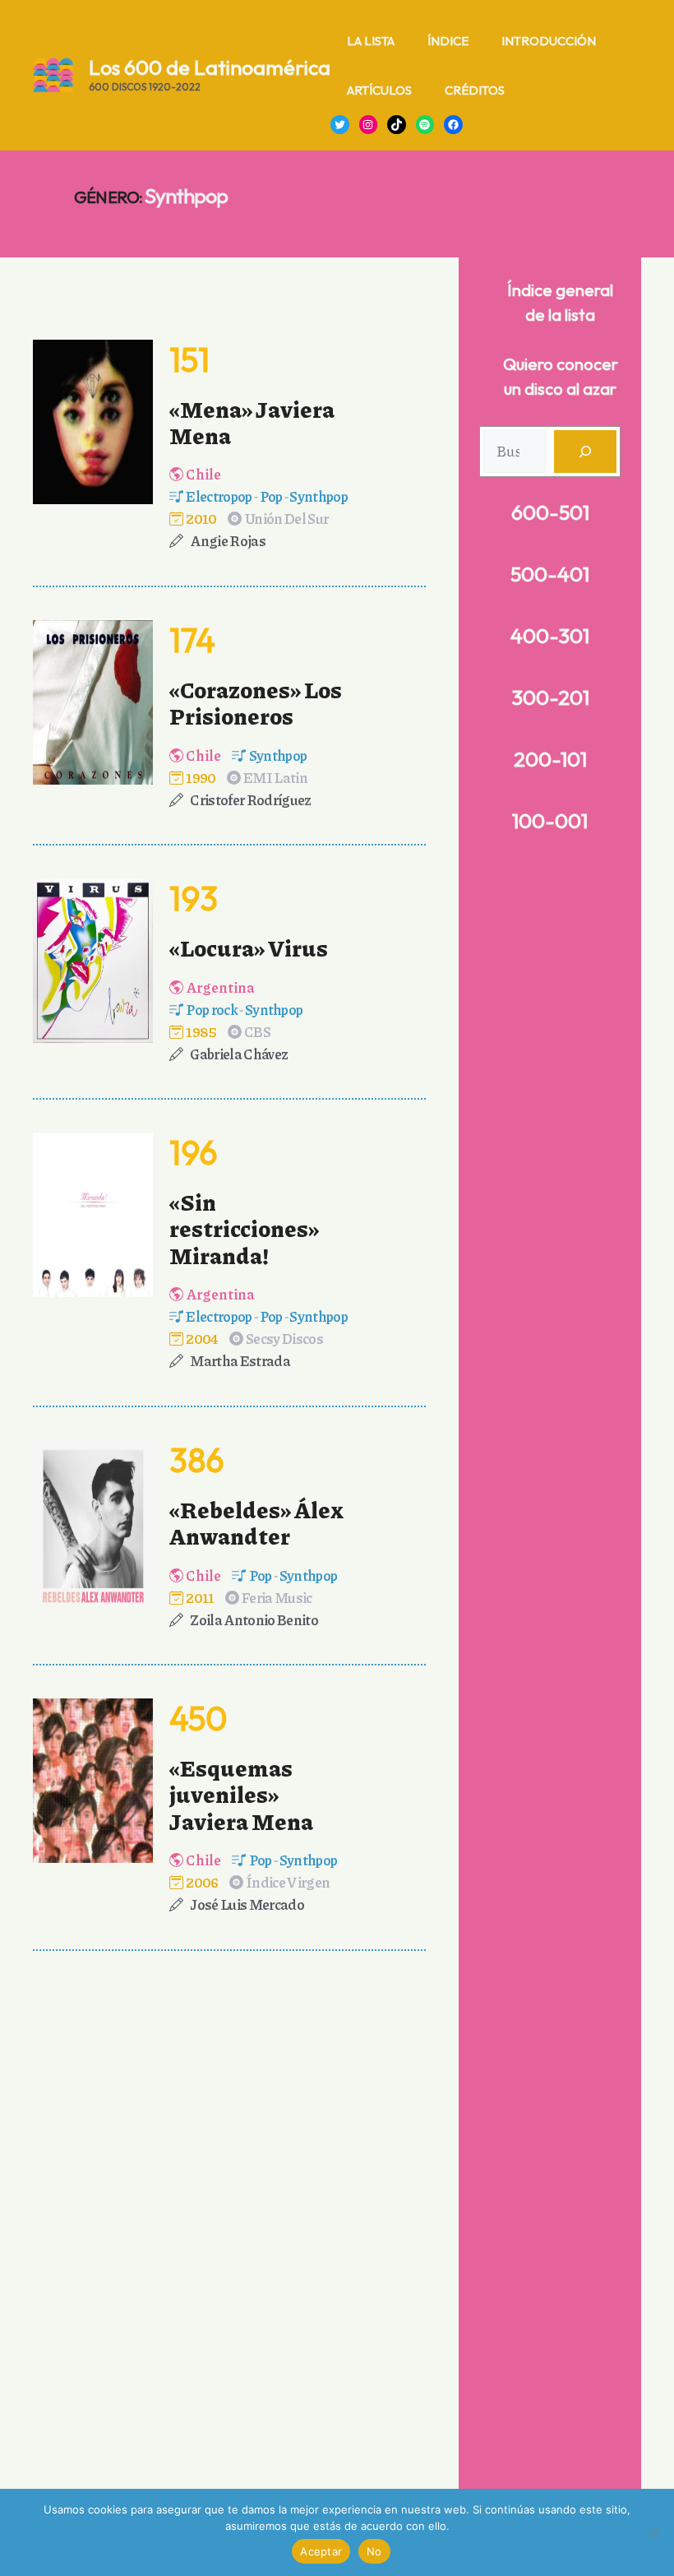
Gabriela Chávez (239, 1054)
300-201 (550, 697)
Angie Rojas (228, 540)
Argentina (220, 987)
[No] (653, 2532)
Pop (271, 496)
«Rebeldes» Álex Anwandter (256, 1522)
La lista (371, 41)
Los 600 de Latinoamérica (210, 67)
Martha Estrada (240, 1360)
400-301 (550, 636)
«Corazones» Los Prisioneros (256, 702)
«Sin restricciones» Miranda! (244, 1228)
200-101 (550, 759)
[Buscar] (585, 452)
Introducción (549, 41)
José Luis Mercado (247, 1904)
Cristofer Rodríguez (250, 799)
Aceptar (321, 2551)
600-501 (550, 512)
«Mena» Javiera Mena (252, 422)
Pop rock (212, 1009)
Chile (203, 474)
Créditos (475, 90)
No (374, 2551)
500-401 (550, 574)
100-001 (550, 821)
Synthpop (319, 496)
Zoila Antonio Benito (254, 1619)
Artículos (379, 90)
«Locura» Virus (249, 947)
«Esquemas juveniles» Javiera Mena (241, 1794)
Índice (448, 41)
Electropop (219, 496)
